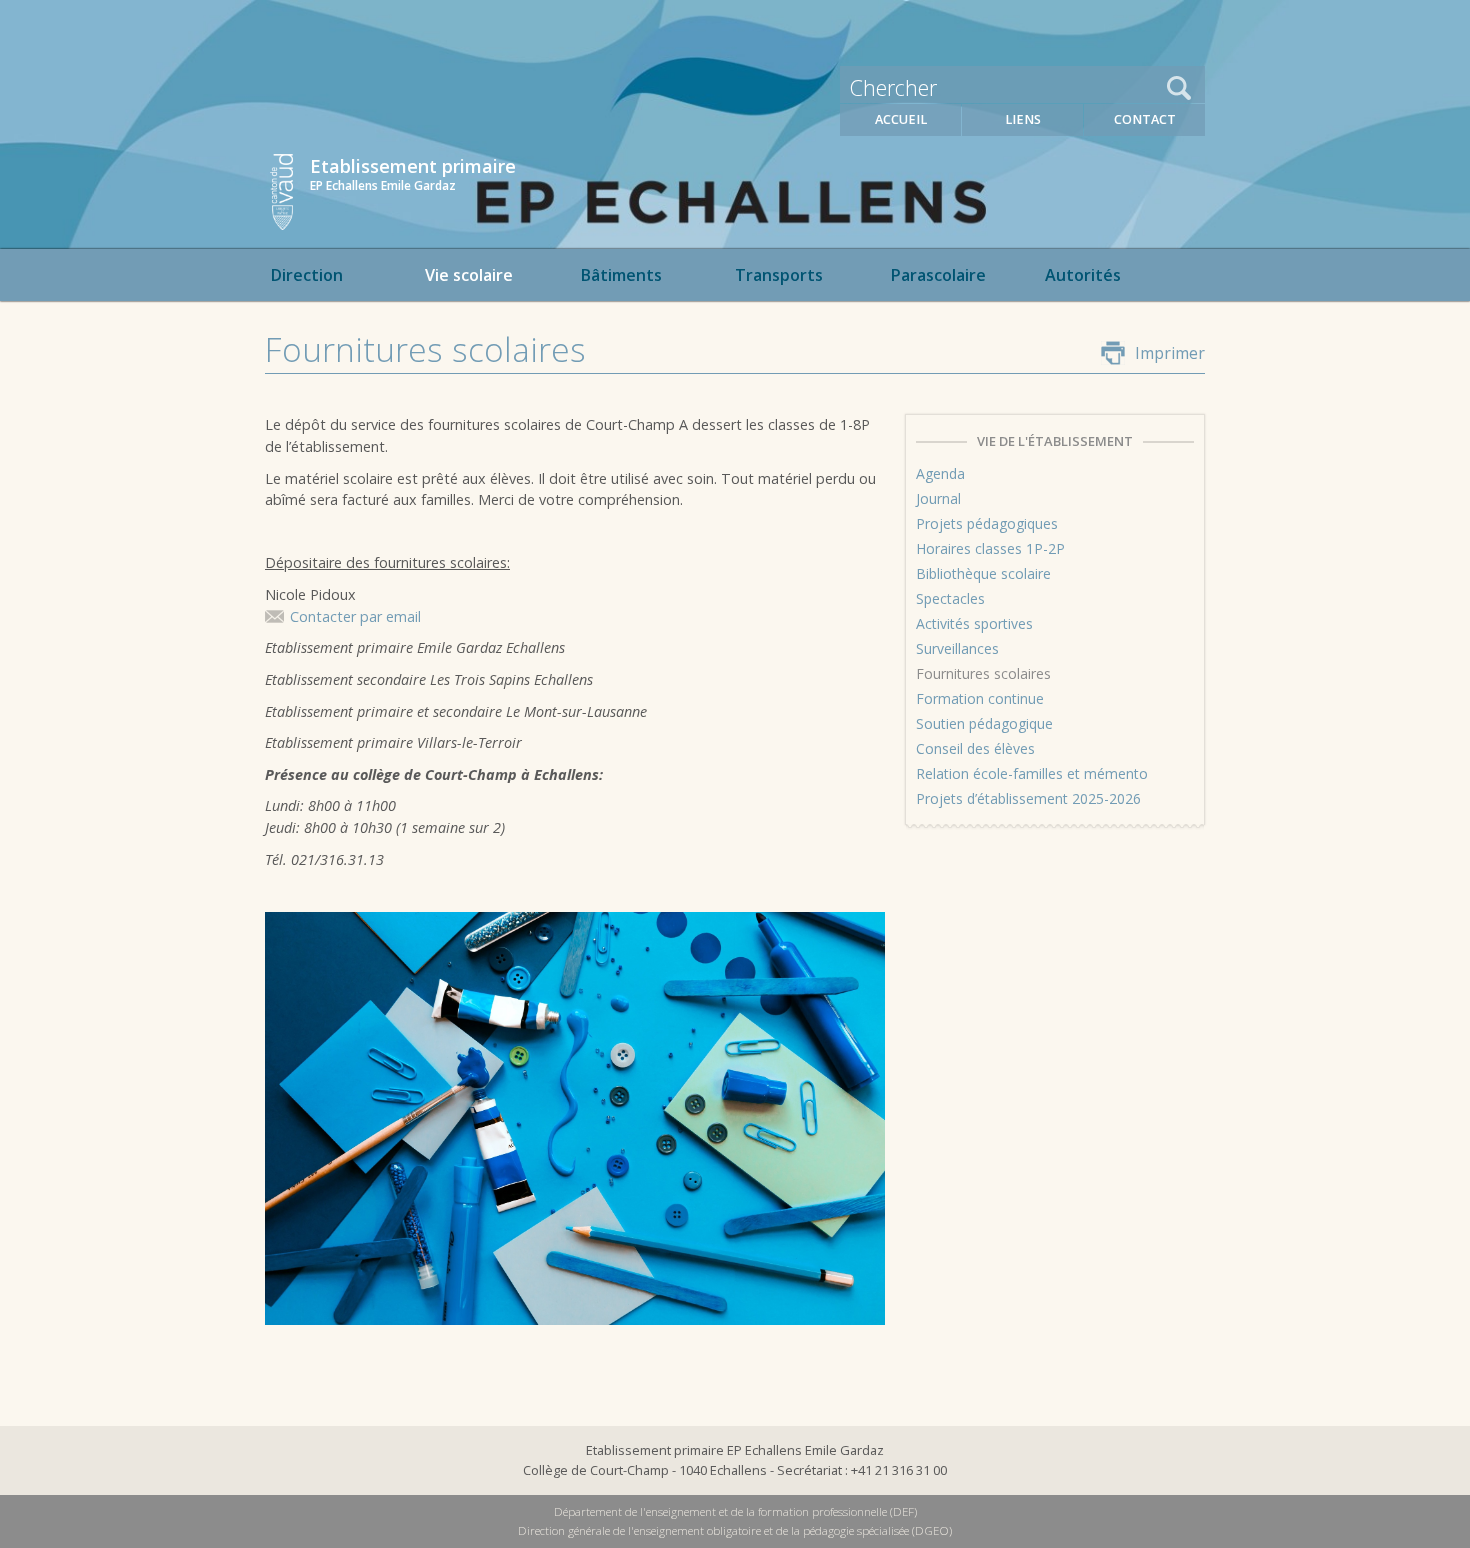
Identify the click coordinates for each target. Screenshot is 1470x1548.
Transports (779, 275)
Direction (306, 275)
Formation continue (980, 698)
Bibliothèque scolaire (983, 573)
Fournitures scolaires (983, 673)
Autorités (1083, 275)
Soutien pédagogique (984, 723)
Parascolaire (938, 275)
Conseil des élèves (975, 748)
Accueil (901, 119)
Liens (1023, 119)
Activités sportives (974, 623)
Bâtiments (621, 275)
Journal (938, 498)
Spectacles (950, 598)
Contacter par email (355, 617)
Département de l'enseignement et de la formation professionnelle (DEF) (735, 1511)
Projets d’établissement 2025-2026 (1028, 798)
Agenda (940, 473)
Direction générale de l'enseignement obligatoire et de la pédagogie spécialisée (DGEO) (735, 1530)
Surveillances (957, 648)
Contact (1145, 119)
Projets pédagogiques (987, 523)
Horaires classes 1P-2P (990, 548)
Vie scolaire (469, 275)
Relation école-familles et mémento (1032, 773)
